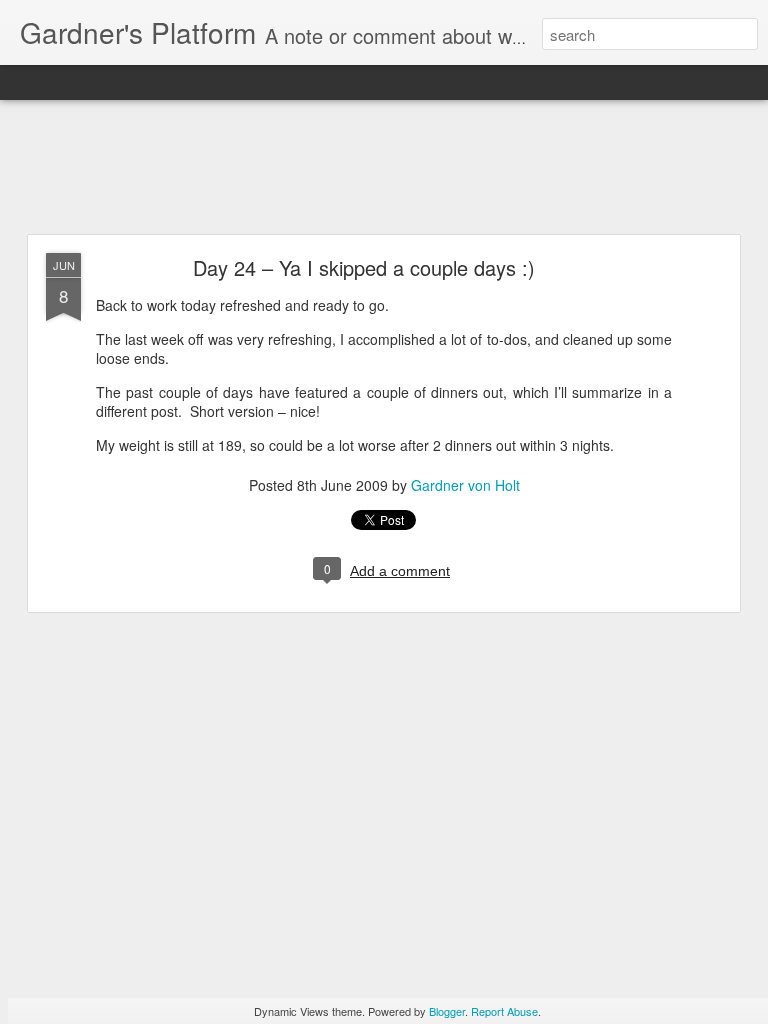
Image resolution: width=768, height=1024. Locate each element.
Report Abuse (504, 1011)
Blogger (447, 1011)
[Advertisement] (384, 168)
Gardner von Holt (465, 485)
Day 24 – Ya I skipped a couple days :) (364, 267)
